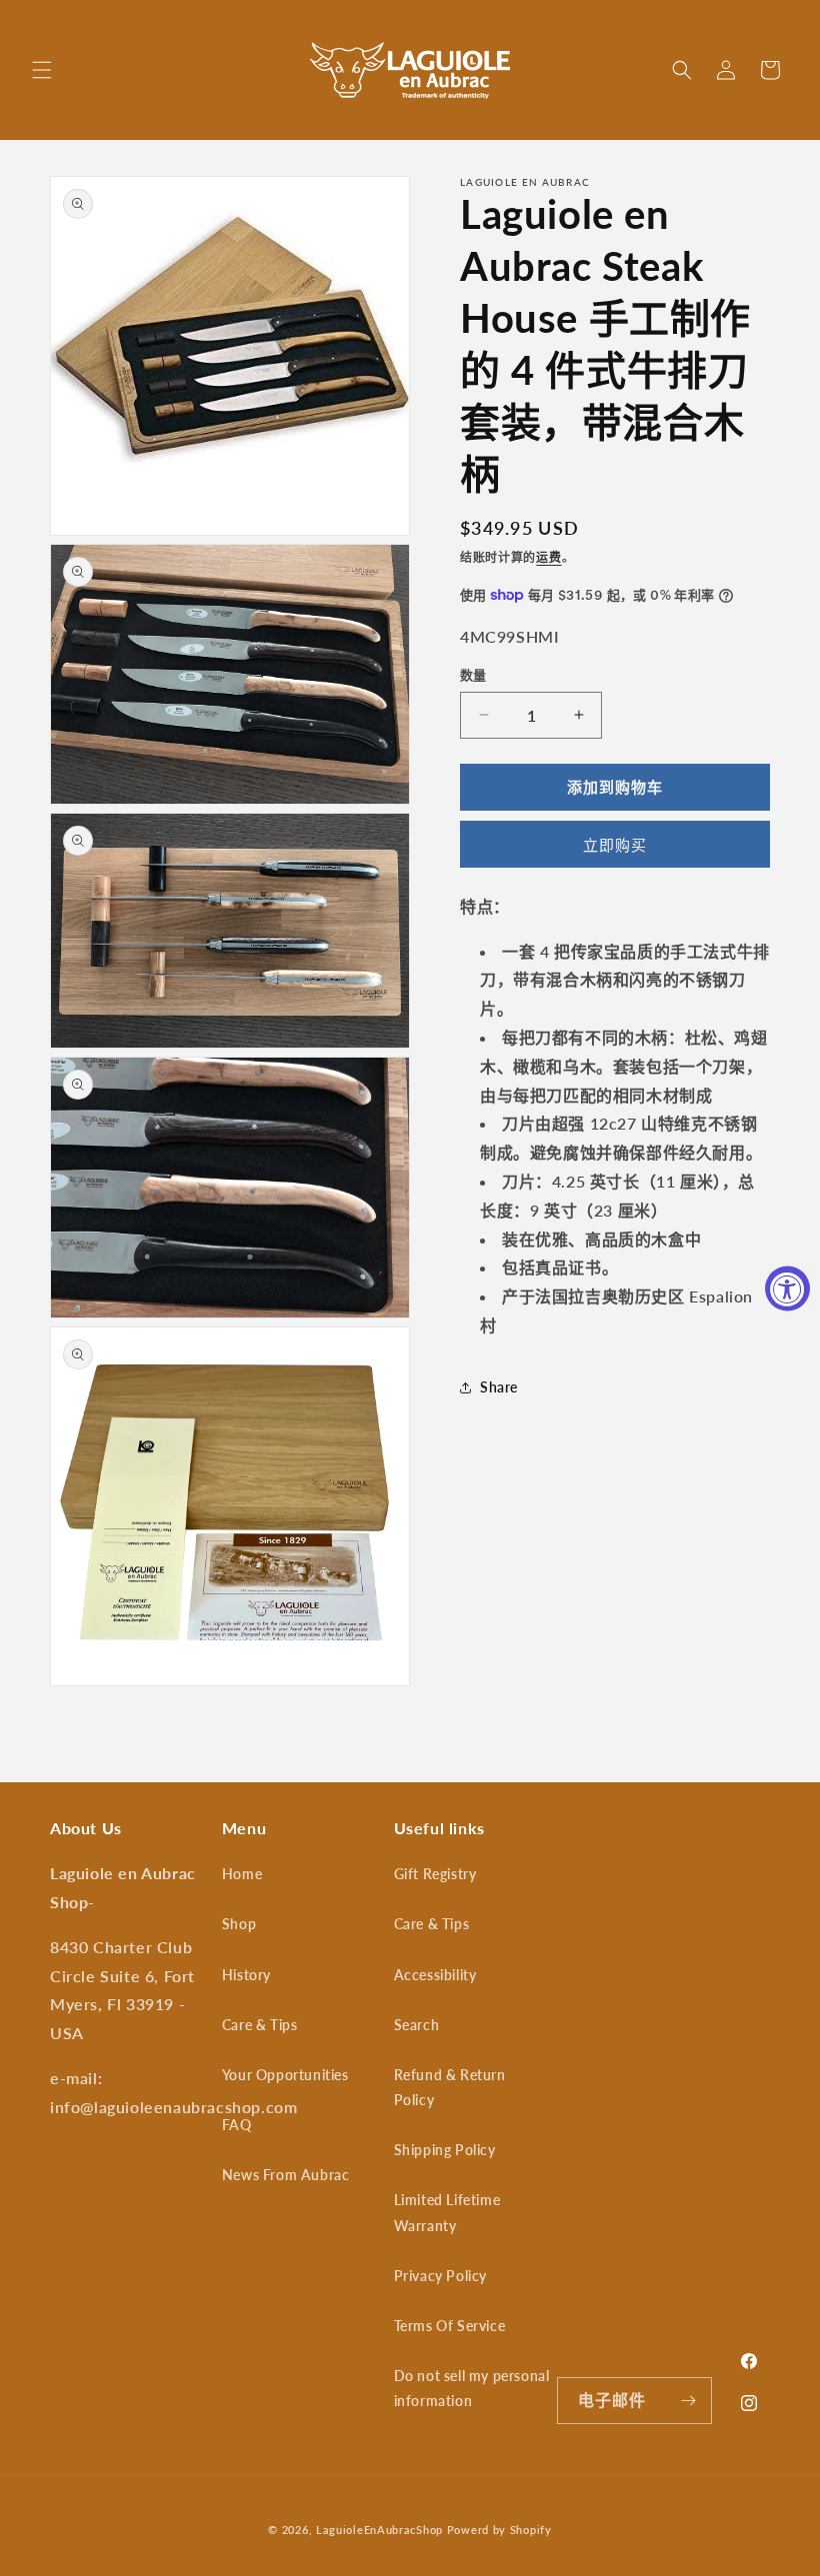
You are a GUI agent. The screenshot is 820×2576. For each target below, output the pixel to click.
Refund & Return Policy (450, 2087)
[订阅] (689, 2401)
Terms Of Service (450, 2326)
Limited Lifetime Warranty (447, 2212)
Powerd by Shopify (499, 2530)
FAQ (237, 2125)
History (246, 1975)
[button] (42, 70)
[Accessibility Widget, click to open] (787, 1288)
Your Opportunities (285, 2075)
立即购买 (615, 845)
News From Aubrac (286, 2175)
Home (242, 1874)
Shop (239, 1924)
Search (417, 2025)
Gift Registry (435, 1874)
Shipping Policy (445, 2150)
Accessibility (435, 1975)
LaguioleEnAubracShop (379, 2530)
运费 (548, 557)
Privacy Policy (440, 2276)
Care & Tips (260, 2025)
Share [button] (499, 1387)
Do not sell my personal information (472, 2388)
